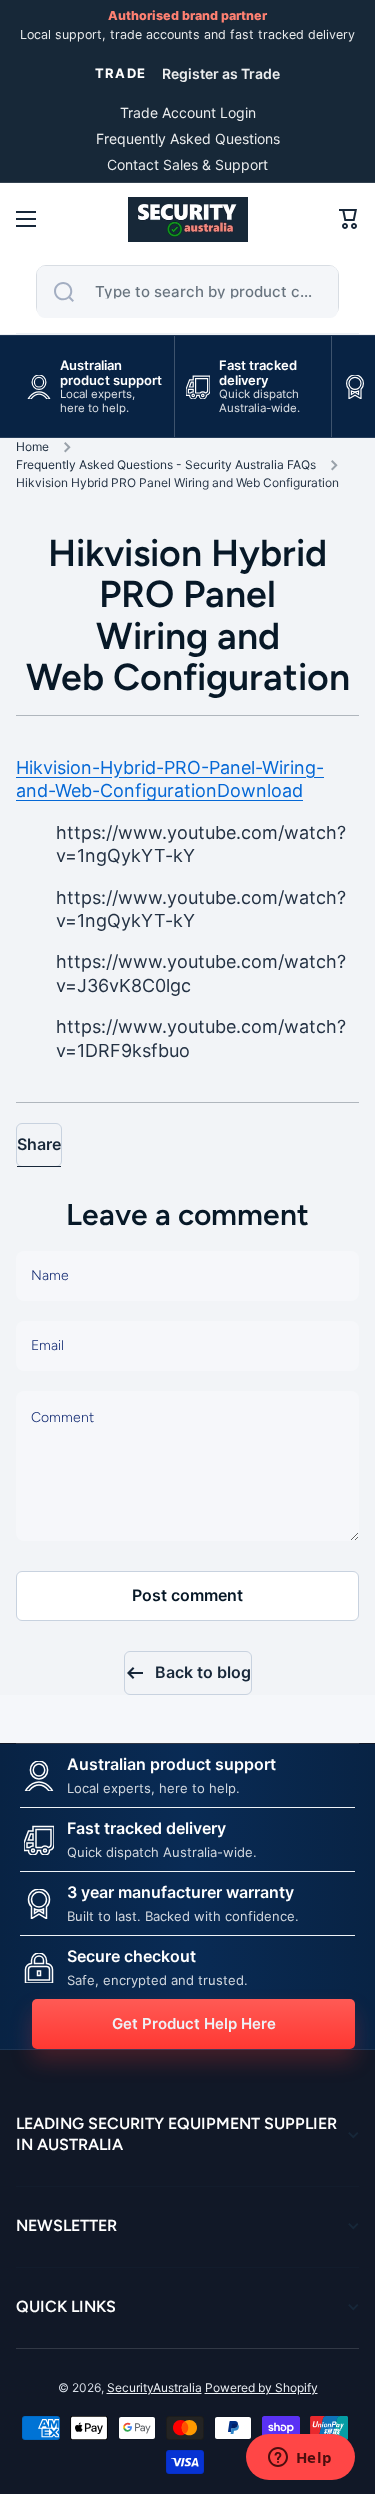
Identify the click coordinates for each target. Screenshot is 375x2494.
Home (32, 446)
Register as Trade (221, 73)
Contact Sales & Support (187, 164)
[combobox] (187, 292)
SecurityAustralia (154, 2387)
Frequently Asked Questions (188, 138)
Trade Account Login (188, 112)
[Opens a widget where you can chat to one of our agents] (300, 2459)
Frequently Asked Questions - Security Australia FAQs (166, 464)
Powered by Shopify (261, 2387)
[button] (349, 219)
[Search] (64, 292)
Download (260, 790)
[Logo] (188, 219)
